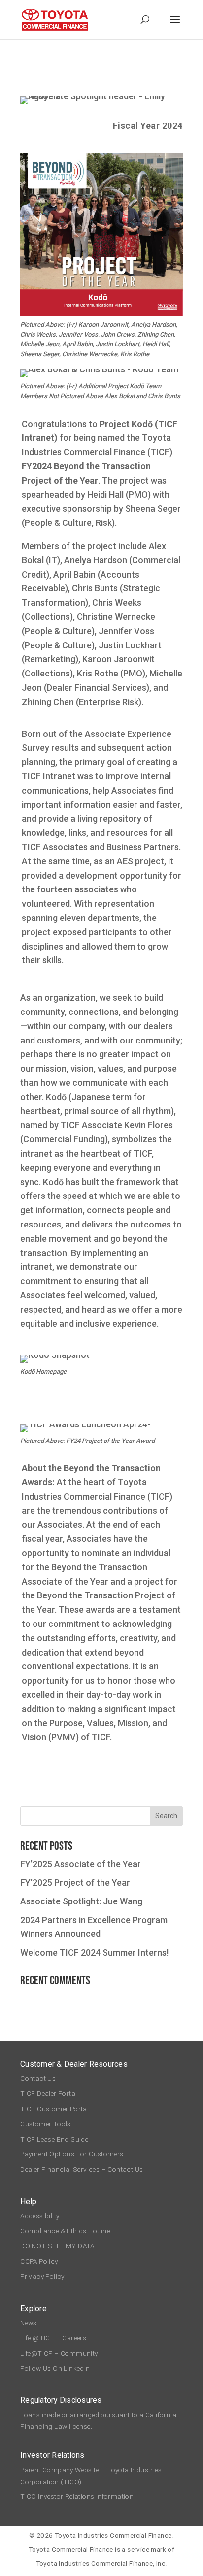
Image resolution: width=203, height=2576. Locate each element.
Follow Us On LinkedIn (55, 2368)
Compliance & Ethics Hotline (67, 2231)
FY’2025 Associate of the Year (81, 1864)
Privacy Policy (42, 2276)
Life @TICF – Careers (53, 2338)
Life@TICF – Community (59, 2353)
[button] (175, 26)
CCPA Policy (39, 2261)
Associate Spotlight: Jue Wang (81, 1901)
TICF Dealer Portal (49, 2093)
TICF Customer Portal (54, 2109)
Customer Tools (46, 2124)
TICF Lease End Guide (54, 2139)
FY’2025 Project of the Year (75, 1883)
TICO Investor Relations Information (77, 2496)
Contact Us (38, 2078)
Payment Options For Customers (72, 2154)
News (29, 2323)
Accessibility (40, 2216)
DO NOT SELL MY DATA (57, 2246)
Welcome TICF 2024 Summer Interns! (94, 1952)
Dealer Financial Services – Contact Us (82, 2169)
